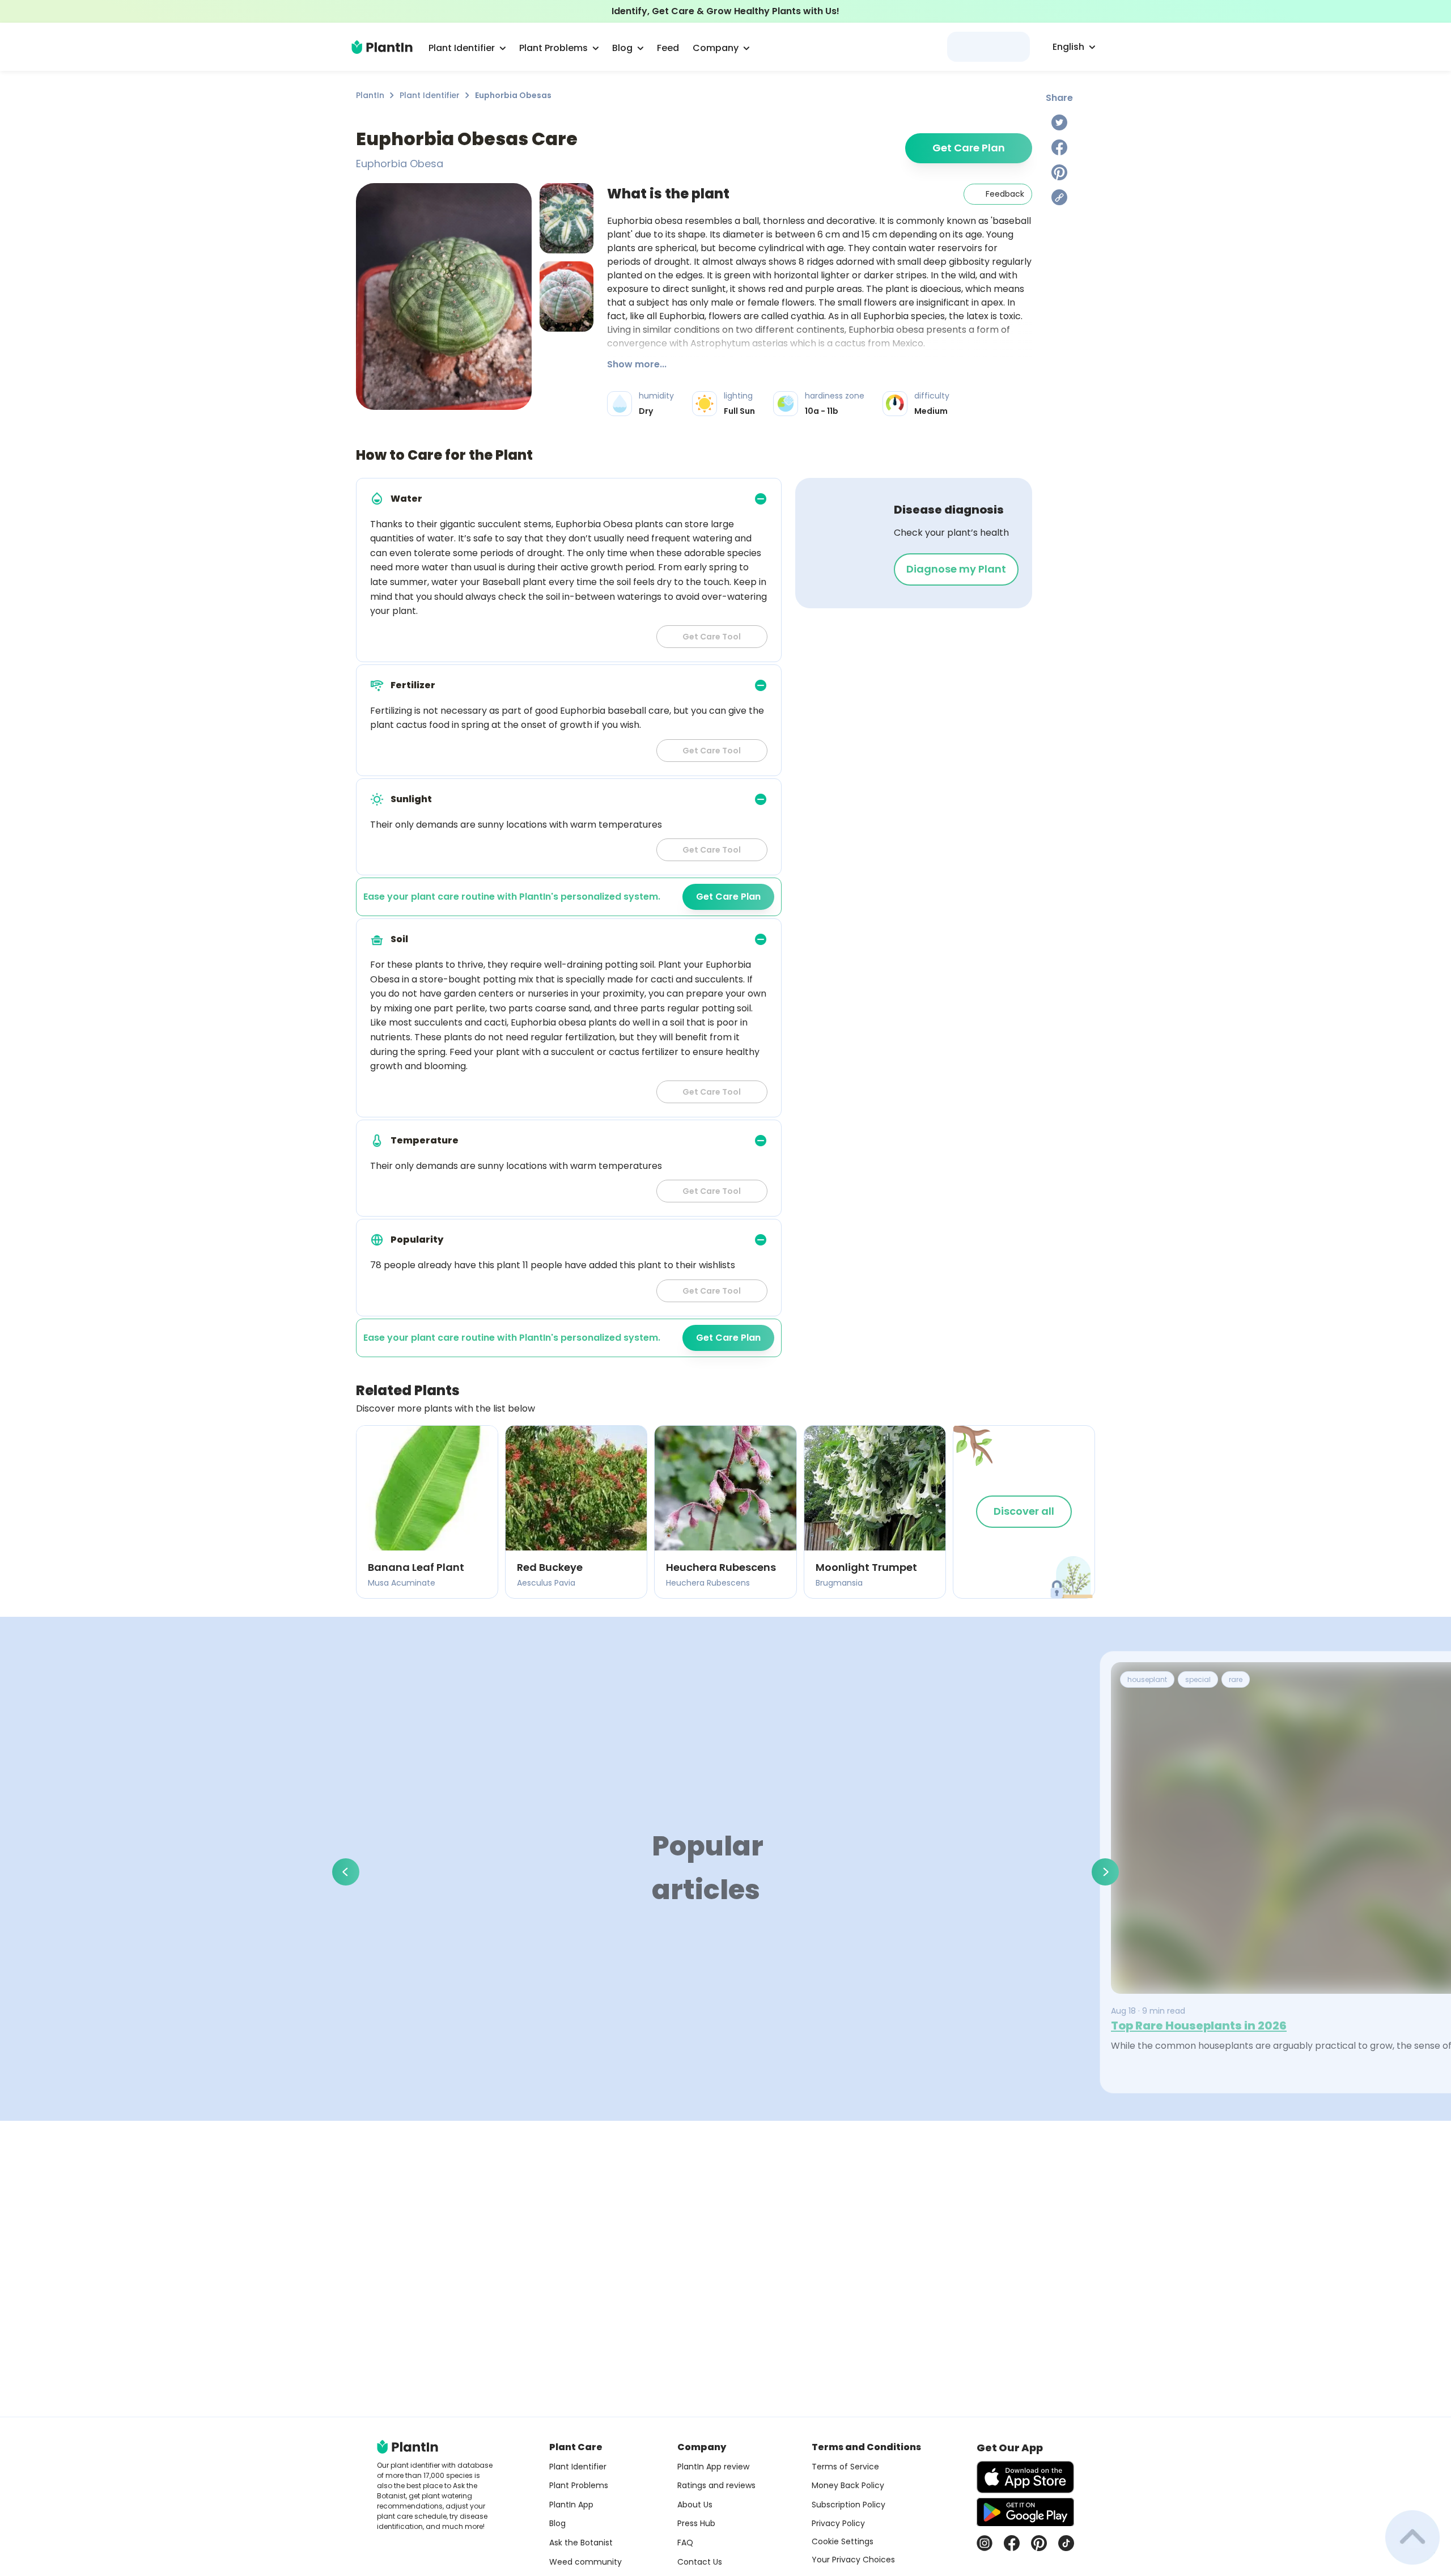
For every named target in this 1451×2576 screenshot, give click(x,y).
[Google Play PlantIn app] (1025, 2512)
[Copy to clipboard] (1059, 197)
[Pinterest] (1059, 172)
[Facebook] (1059, 147)
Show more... (637, 364)
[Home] (382, 47)
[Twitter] (1059, 122)
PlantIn (370, 95)
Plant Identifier (430, 95)
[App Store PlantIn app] (1025, 2477)
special (1198, 1679)
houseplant (1147, 1679)
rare (1236, 1679)
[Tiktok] (1066, 2543)
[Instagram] (985, 2543)
